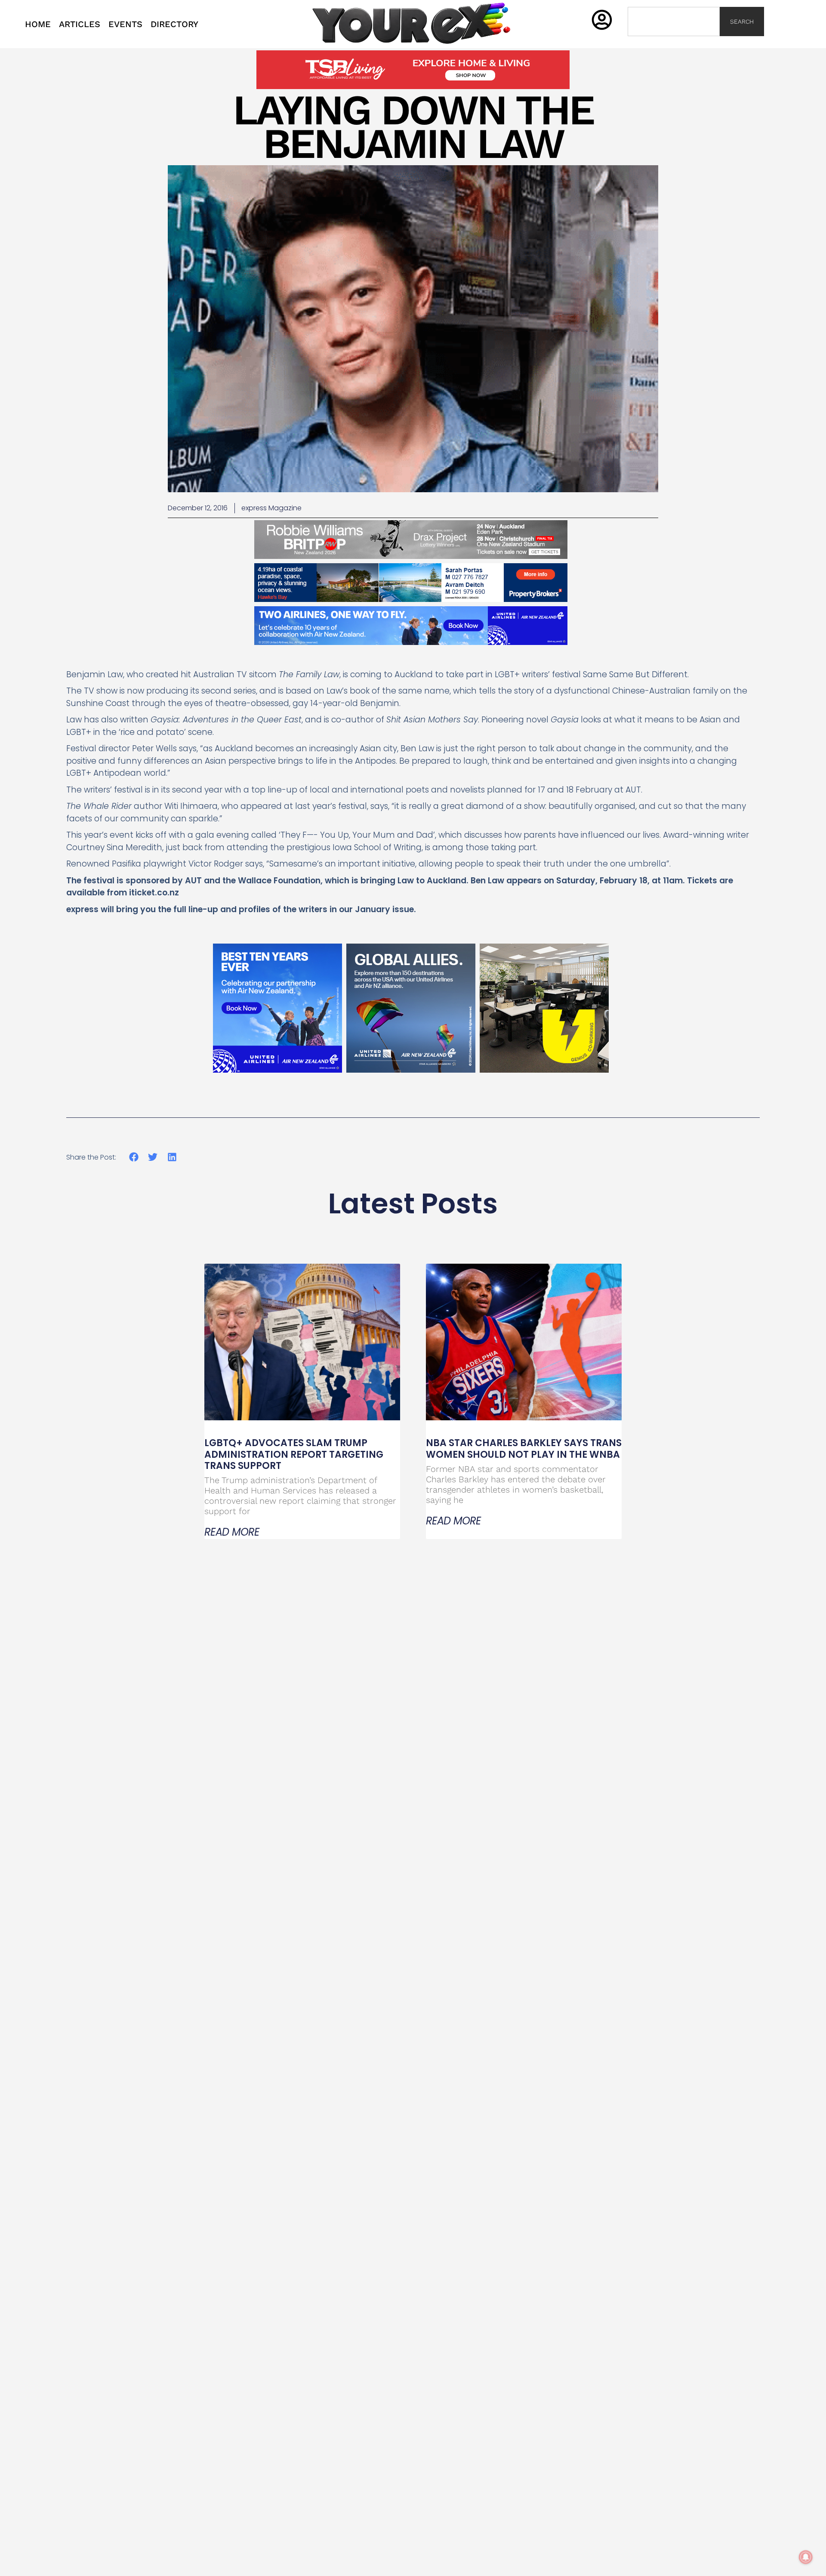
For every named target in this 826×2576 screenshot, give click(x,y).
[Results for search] (674, 41)
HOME (38, 24)
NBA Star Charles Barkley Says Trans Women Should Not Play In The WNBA (524, 1448)
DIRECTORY (174, 24)
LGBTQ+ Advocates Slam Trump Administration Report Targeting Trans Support (294, 1454)
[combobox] (674, 22)
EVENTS (125, 24)
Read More (232, 1532)
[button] (134, 1157)
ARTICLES (80, 24)
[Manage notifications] (806, 2557)
